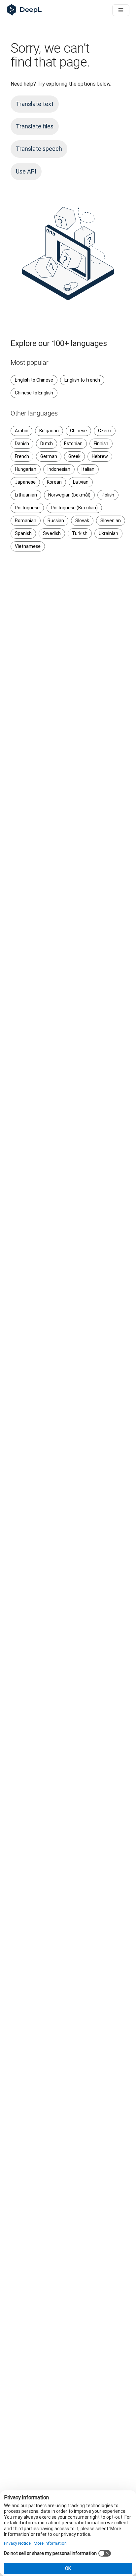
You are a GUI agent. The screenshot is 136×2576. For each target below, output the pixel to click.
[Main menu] (121, 10)
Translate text (35, 104)
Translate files (35, 126)
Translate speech (39, 149)
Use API (26, 171)
